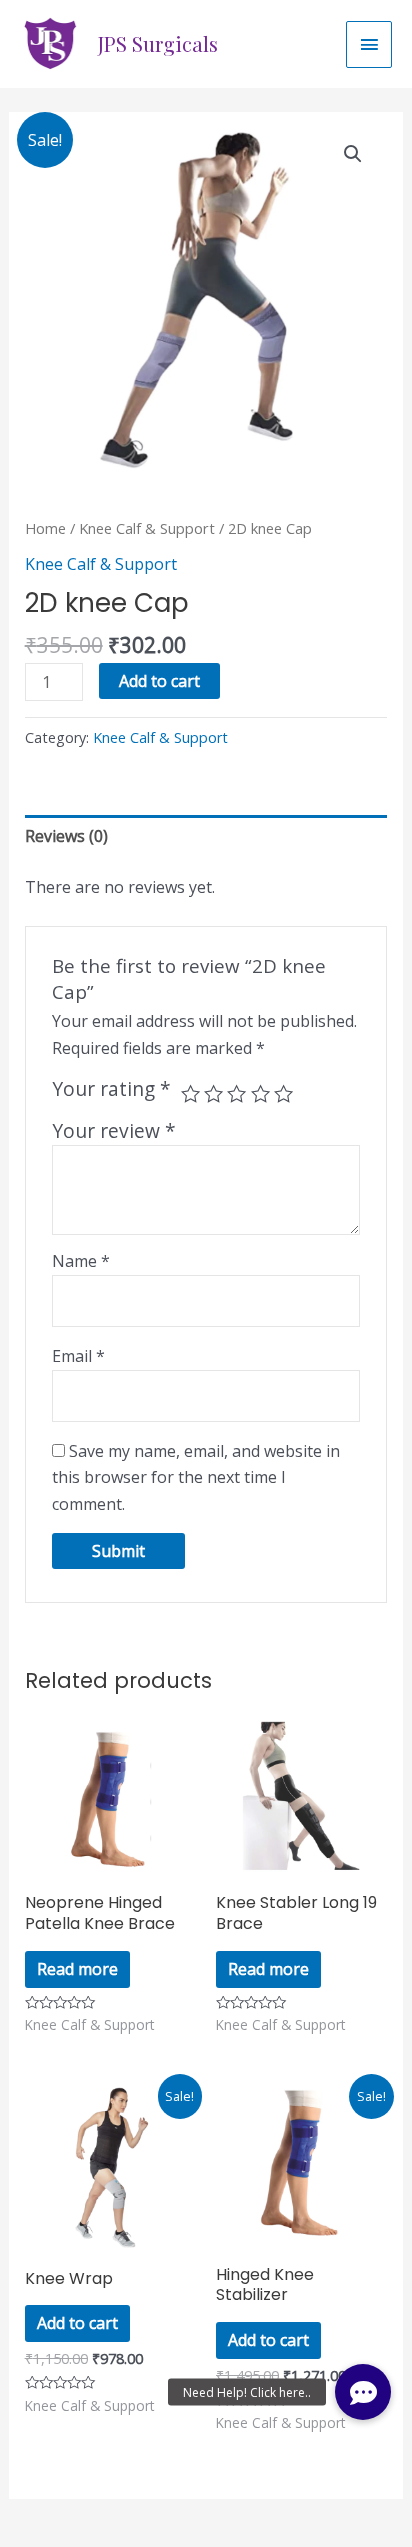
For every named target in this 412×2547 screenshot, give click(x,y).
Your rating (111, 1089)
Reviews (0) (66, 836)
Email (78, 1356)
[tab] (206, 836)
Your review (114, 1130)
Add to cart (159, 681)
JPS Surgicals (158, 43)
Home (45, 528)
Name (81, 1261)
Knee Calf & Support (147, 528)
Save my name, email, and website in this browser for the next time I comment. (196, 1477)
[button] (363, 2392)
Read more (77, 1969)
